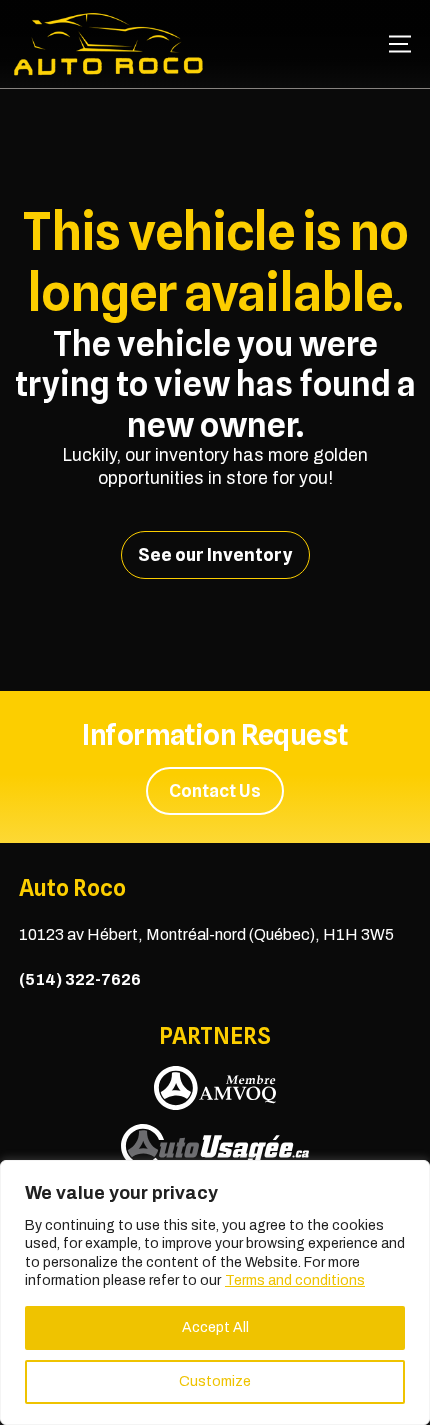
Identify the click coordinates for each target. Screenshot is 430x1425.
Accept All (215, 1327)
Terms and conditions (295, 1280)
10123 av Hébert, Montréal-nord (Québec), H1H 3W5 (206, 934)
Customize (215, 1381)
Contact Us (215, 790)
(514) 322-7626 (80, 979)
